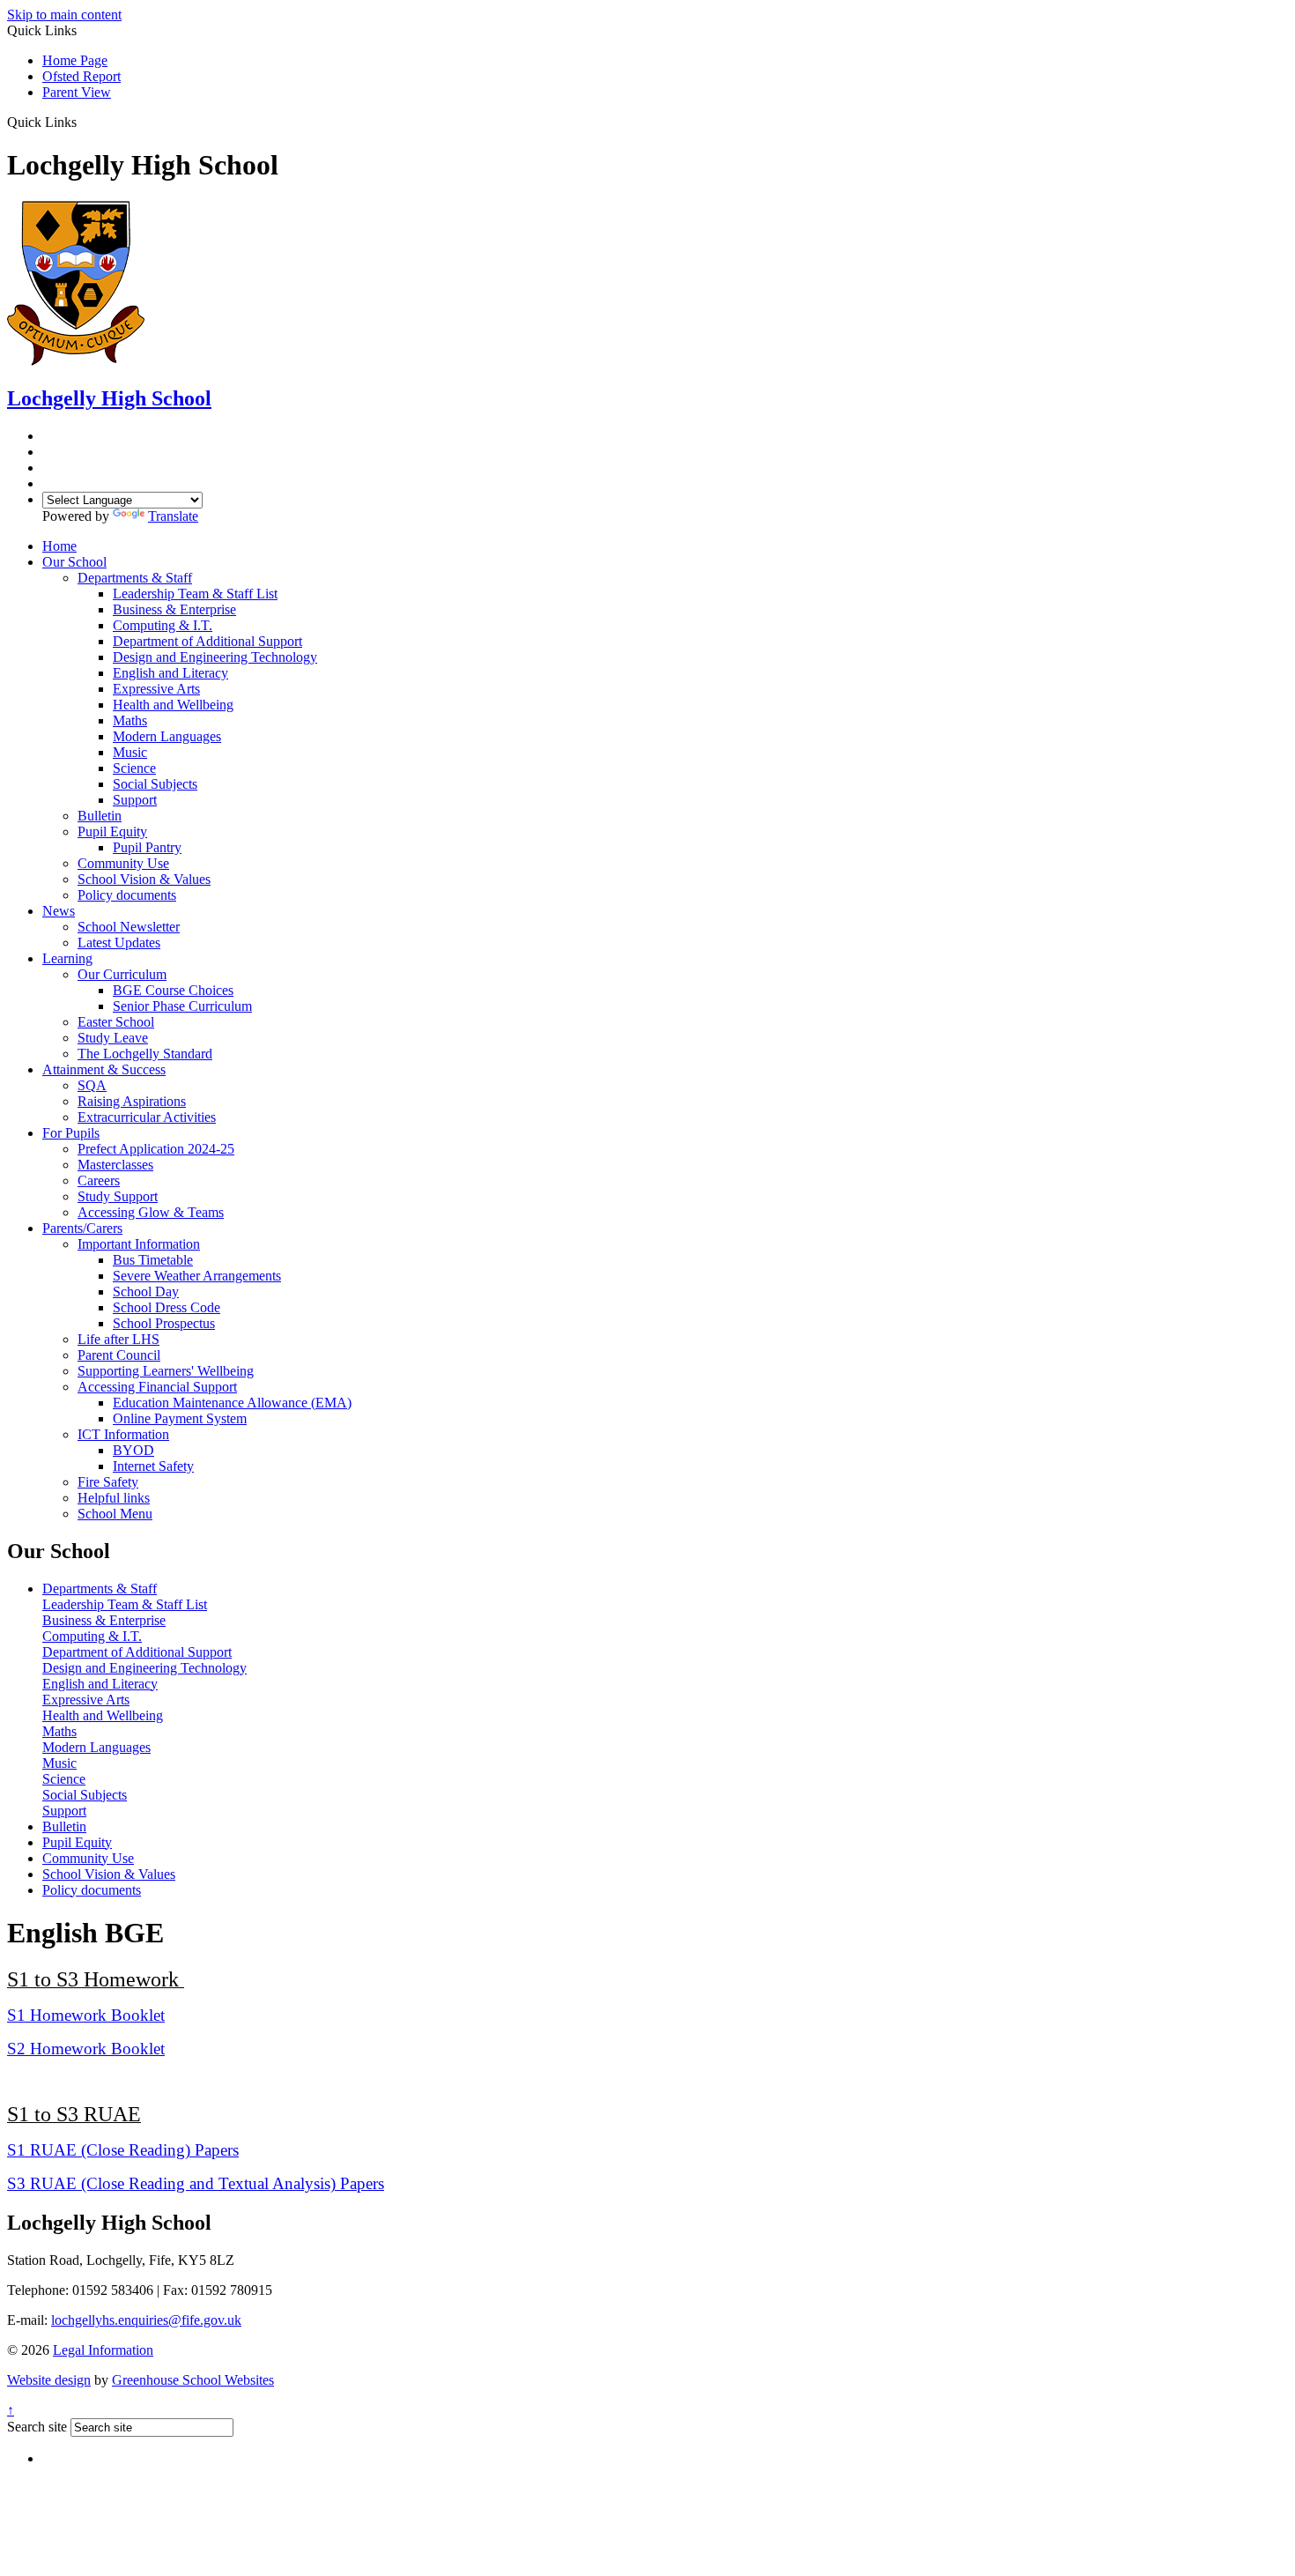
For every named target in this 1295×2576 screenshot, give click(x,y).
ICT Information (123, 1434)
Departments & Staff (135, 578)
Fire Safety (108, 1482)
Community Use (123, 863)
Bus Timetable (153, 1260)
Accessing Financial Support (157, 1387)
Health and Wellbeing (173, 705)
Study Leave (113, 1038)
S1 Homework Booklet (86, 2015)
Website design (49, 2380)
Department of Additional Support (207, 641)
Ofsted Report (81, 76)
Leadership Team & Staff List (195, 594)
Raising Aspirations (132, 1101)
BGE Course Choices (173, 990)
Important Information (139, 1244)
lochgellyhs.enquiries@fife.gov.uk (146, 2320)
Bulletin (100, 816)
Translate (173, 516)
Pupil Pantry (147, 847)
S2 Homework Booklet (86, 2049)
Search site (37, 2427)
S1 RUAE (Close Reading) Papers (123, 2150)
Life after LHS (118, 1339)
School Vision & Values (144, 879)
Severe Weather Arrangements (197, 1276)
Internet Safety (153, 1466)
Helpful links (114, 1498)
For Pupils (71, 1133)
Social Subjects (155, 784)
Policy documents (127, 895)
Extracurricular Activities (147, 1117)
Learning (67, 958)
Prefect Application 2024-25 (156, 1149)
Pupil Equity (112, 831)
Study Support (118, 1196)
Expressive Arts (156, 689)
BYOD (133, 1450)
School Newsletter (129, 927)
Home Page (75, 60)
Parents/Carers (82, 1228)
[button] (83, 122)
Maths (130, 720)
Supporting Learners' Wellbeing (166, 1371)
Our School (74, 562)
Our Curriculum (122, 974)
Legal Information (103, 2350)
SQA (92, 1085)
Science (134, 768)
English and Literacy (170, 673)
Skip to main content (64, 15)
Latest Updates (119, 943)
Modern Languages (167, 736)
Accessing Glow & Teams (151, 1212)
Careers (99, 1180)
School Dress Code (166, 1307)
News (59, 911)
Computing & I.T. (163, 625)
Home (59, 546)
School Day (146, 1292)
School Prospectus (164, 1323)
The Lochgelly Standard (145, 1054)
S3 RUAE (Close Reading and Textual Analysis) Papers (196, 2183)
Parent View (77, 92)
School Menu (115, 1514)
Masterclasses (115, 1165)
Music (130, 752)
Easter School (116, 1022)
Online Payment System (180, 1418)
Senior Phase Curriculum (182, 1006)
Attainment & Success (104, 1069)
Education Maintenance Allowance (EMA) (232, 1403)
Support (135, 800)
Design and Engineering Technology (215, 657)
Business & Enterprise (174, 609)
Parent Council (119, 1355)
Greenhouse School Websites (193, 2380)
